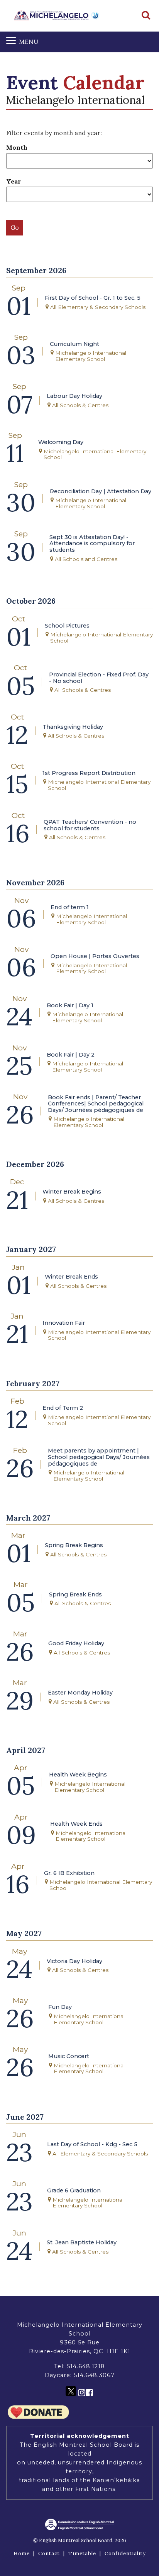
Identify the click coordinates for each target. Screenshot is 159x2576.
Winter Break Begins (72, 1192)
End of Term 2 (63, 1408)
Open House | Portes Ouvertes (95, 956)
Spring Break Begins (74, 1545)
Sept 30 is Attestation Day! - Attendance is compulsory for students (92, 544)
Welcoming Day (61, 442)
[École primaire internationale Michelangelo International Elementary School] (57, 15)
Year (14, 181)
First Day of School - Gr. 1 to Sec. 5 (93, 298)
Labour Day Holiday (74, 396)
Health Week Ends (76, 1824)
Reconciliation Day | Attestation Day (101, 492)
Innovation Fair (64, 1323)
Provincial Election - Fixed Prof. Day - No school (99, 678)
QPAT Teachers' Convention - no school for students (90, 825)
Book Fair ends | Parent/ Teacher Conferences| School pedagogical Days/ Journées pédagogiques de (96, 1104)
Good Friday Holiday (76, 1644)
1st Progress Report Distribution (89, 773)
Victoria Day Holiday (74, 1961)
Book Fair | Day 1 (70, 1006)
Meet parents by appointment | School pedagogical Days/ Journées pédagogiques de (99, 1457)
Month (17, 147)
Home (22, 2553)
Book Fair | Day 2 (71, 1055)
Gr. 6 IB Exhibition (69, 1873)
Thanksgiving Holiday (73, 727)
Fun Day (60, 2007)
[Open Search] (146, 16)
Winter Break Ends (71, 1277)
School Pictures (67, 626)
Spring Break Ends (75, 1595)
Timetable (82, 2553)
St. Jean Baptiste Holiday (82, 2243)
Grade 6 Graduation (74, 2191)
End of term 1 (70, 907)
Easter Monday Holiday (80, 1693)
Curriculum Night (74, 344)
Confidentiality (125, 2553)
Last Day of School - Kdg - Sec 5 (92, 2144)
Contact (49, 2553)
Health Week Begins (78, 1775)
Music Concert (69, 2056)
